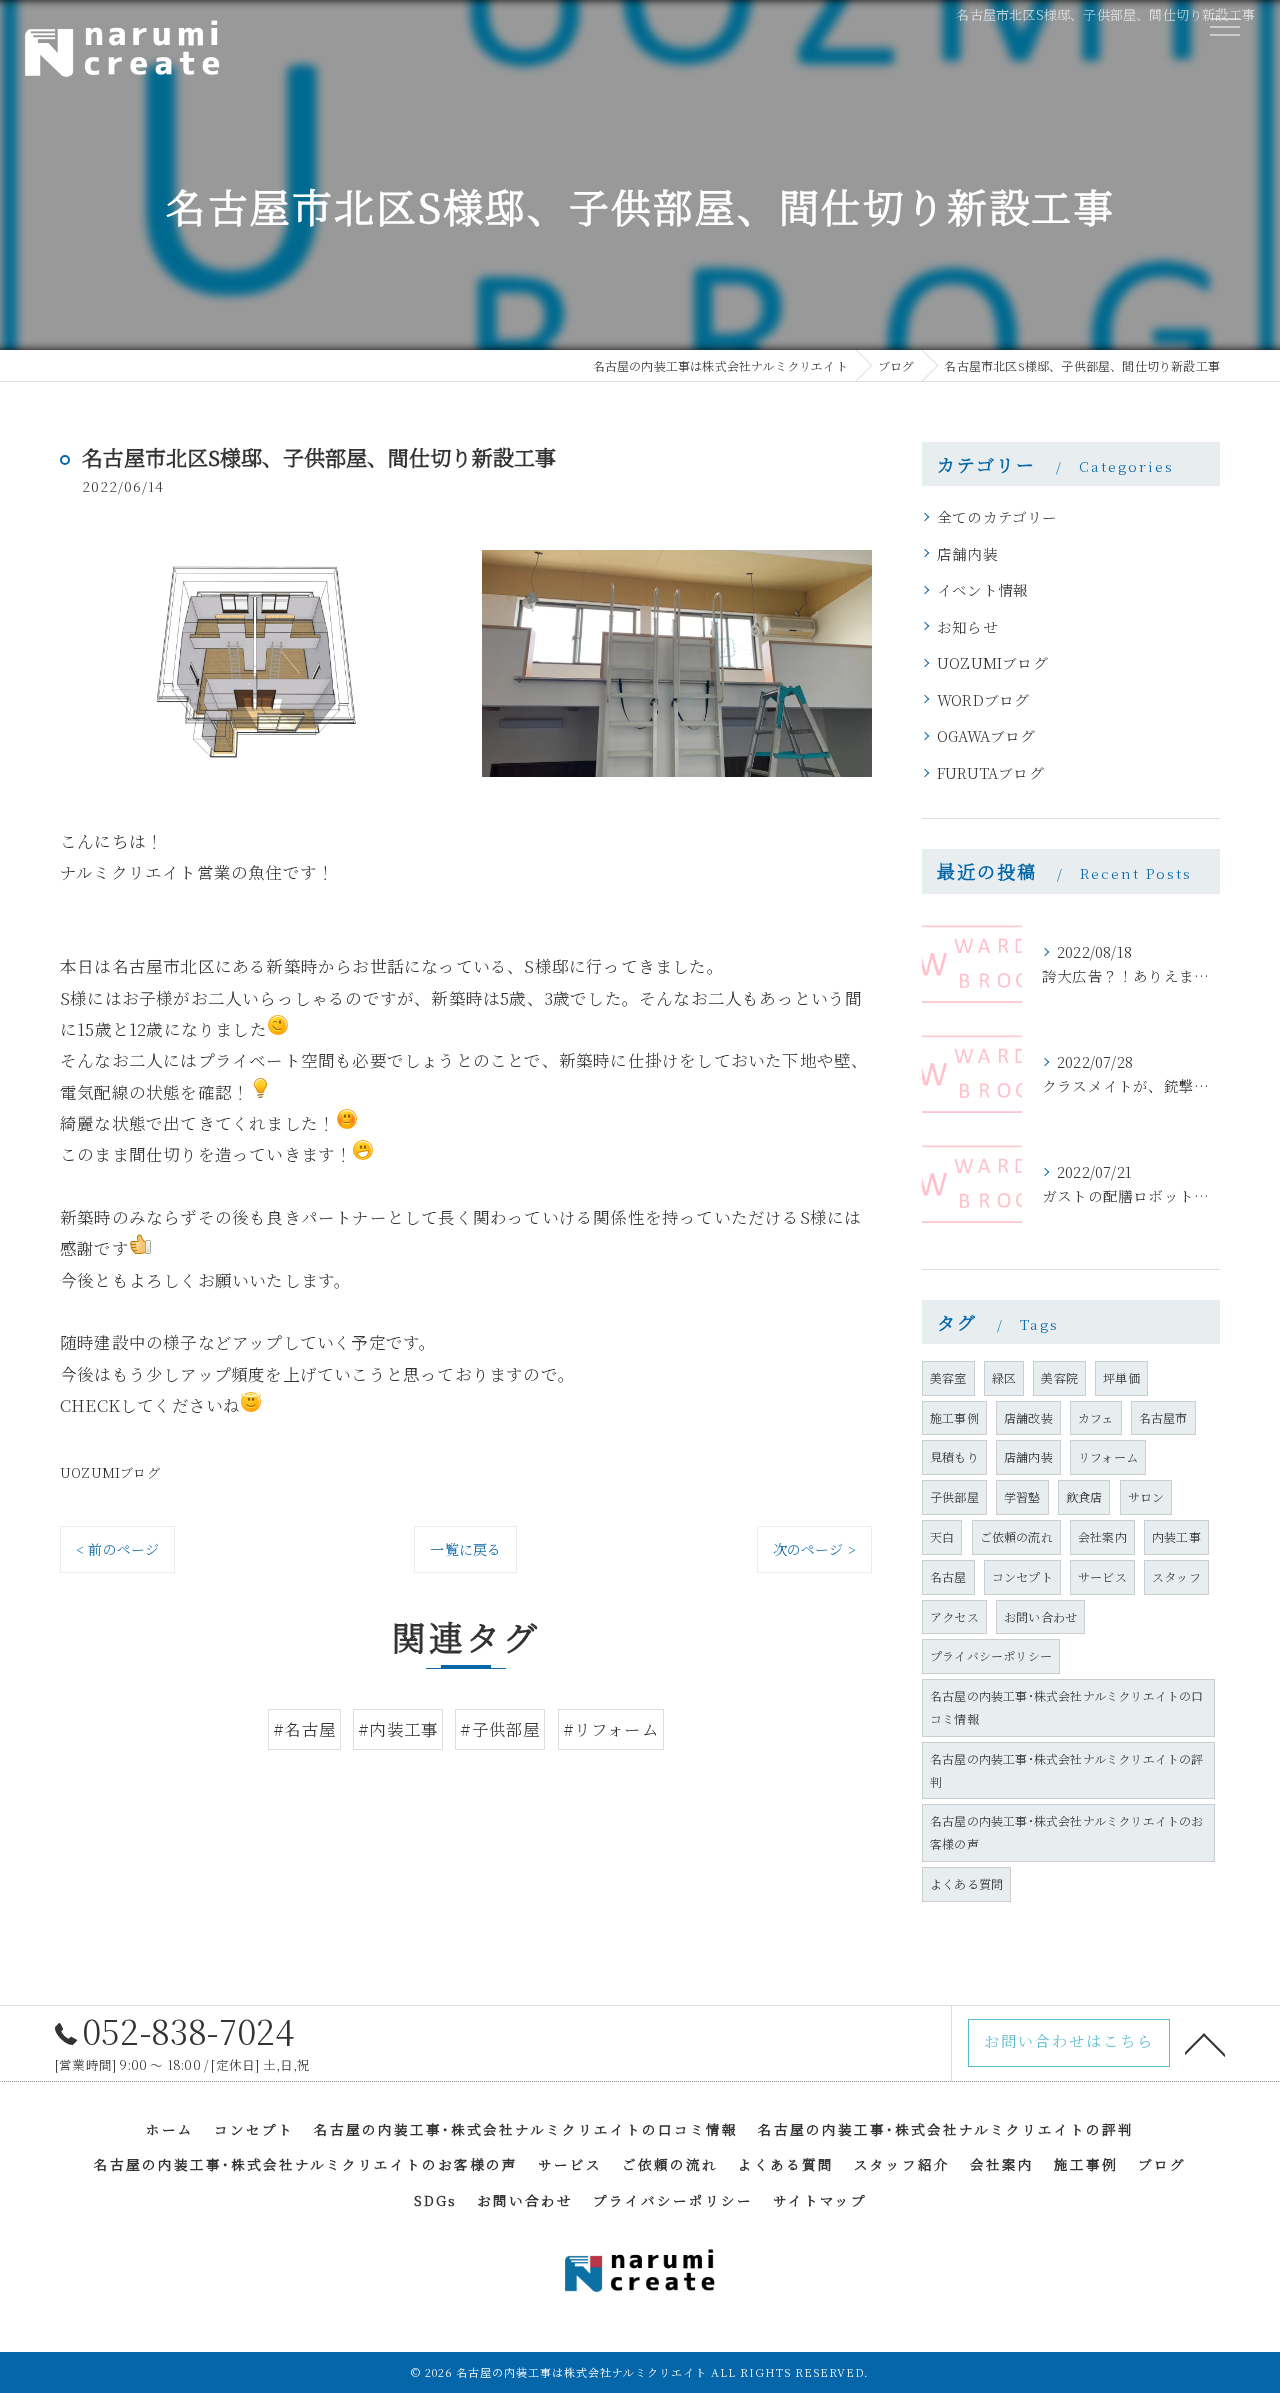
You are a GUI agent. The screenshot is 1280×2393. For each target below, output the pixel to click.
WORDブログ (983, 699)
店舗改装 (1028, 1417)
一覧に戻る (465, 1549)
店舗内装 (967, 553)
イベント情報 (982, 589)
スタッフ (1176, 1576)
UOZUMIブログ (110, 1472)
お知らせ (967, 626)
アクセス (954, 1616)
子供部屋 (954, 1496)
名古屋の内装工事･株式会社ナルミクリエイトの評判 (1067, 1770)
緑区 (1004, 1377)
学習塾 (1022, 1496)
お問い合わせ (1040, 1616)
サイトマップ (820, 2200)
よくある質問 (966, 1883)
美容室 (948, 1377)
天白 (942, 1536)
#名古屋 (304, 1729)
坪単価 (1121, 1377)
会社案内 (1102, 1536)
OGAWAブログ (986, 735)
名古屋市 (1163, 1417)
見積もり (954, 1456)
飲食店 (1084, 1496)
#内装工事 (398, 1729)
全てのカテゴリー (997, 516)
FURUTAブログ (990, 772)
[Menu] (1224, 26)
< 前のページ (117, 1549)
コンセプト (1022, 1576)
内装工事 (1176, 1536)
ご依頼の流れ (1016, 1536)
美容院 (1059, 1377)
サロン (1146, 1496)
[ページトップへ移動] (1205, 2043)
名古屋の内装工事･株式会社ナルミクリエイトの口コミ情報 (1067, 1707)
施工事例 (954, 1417)
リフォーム (1108, 1456)
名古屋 (948, 1576)
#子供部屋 (500, 1729)
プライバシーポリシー (991, 1655)
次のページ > (814, 1549)
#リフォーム (611, 1729)
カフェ (1096, 1417)
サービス (1102, 1576)
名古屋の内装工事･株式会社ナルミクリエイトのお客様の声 (1067, 1832)
